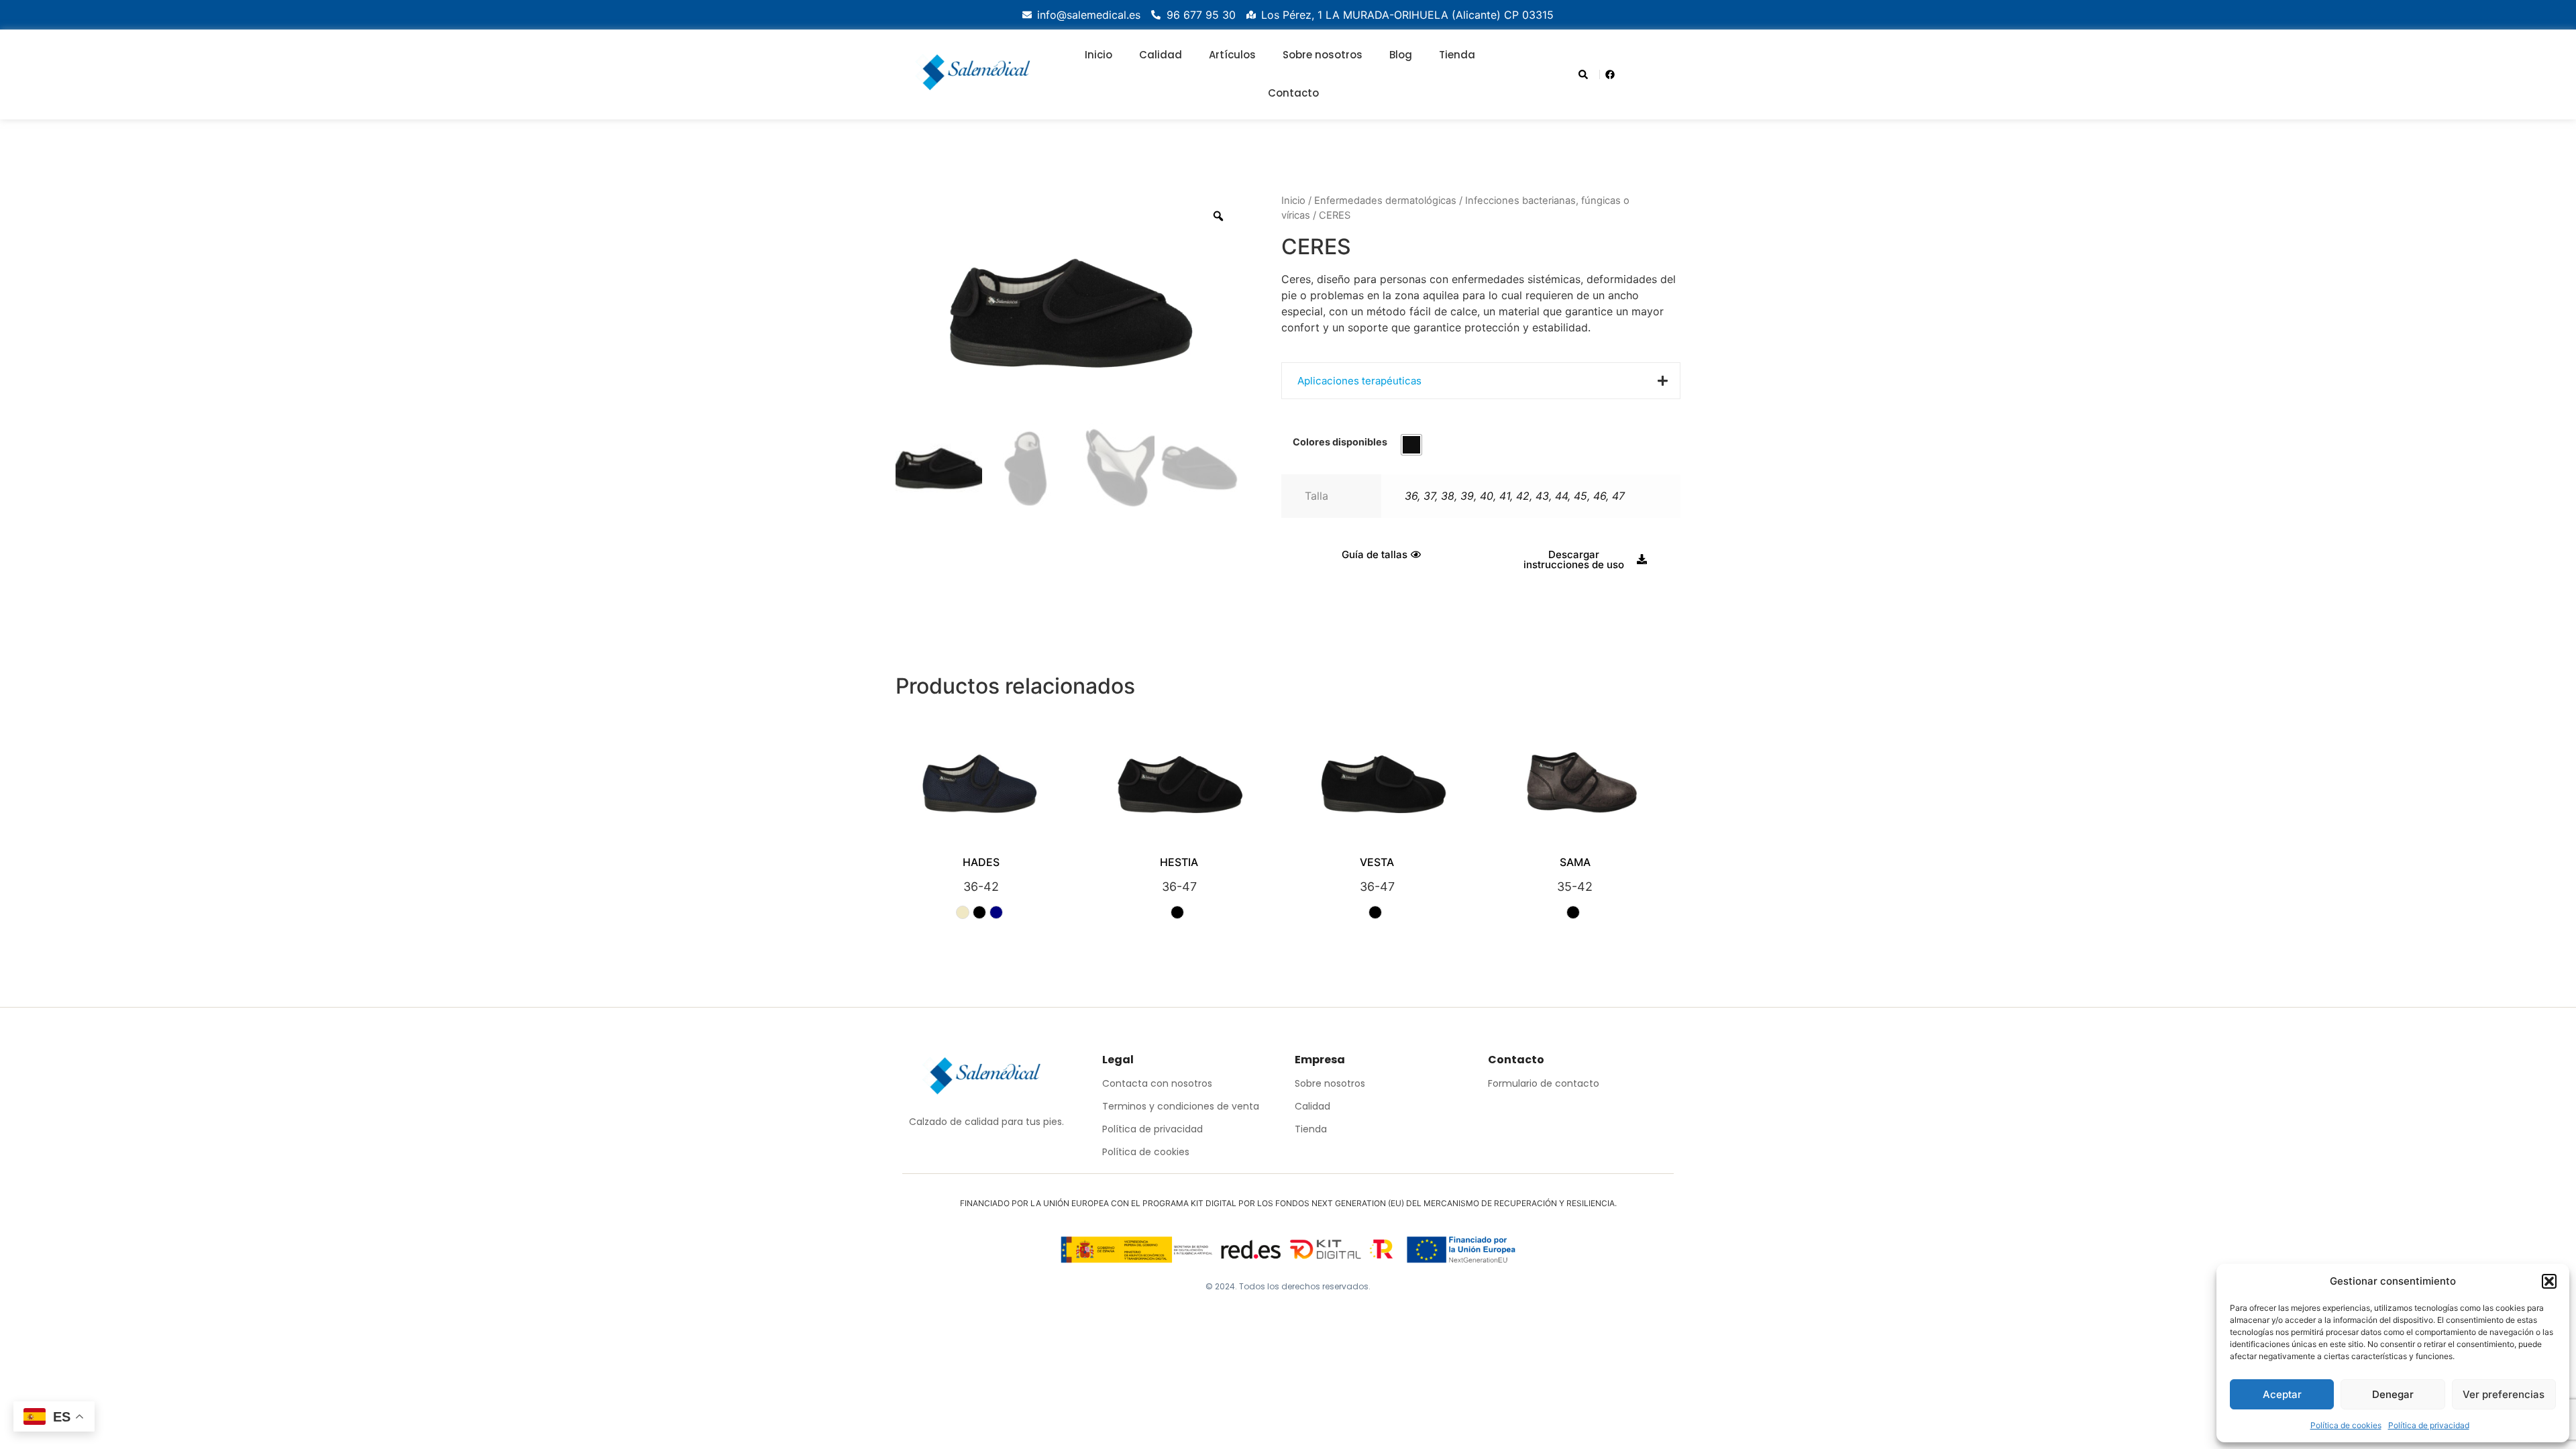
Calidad (1161, 55)
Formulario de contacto (1544, 1083)
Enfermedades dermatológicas (1385, 201)
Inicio (1098, 55)
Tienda (1457, 55)
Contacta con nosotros (1157, 1083)
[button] (2549, 1281)
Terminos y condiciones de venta (1181, 1106)
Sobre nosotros (1323, 55)
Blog (1401, 55)
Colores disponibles (1340, 442)
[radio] (1411, 445)
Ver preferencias (2504, 1394)
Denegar (2393, 1394)
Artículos (1232, 55)
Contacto (1293, 93)
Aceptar (2282, 1394)
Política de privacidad (2429, 1425)
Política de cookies (2346, 1425)
